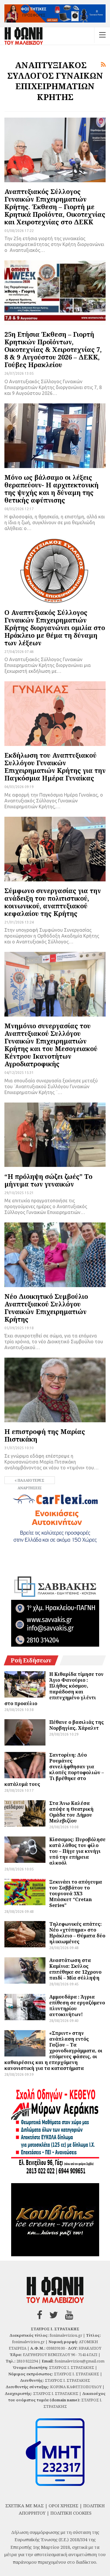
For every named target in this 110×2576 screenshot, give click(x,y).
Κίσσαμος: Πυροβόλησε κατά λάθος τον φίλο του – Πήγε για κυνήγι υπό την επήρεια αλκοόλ (77, 1851)
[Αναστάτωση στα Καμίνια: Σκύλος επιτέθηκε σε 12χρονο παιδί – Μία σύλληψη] (25, 1970)
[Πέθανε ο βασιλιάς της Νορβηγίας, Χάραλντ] (25, 1732)
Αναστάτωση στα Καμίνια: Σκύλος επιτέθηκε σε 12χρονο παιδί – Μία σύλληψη (75, 1969)
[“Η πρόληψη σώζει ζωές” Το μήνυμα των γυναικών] (55, 1135)
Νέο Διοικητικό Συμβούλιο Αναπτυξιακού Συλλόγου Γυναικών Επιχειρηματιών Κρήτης (46, 1308)
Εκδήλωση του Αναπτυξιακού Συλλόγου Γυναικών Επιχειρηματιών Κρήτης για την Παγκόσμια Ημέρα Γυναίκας (55, 766)
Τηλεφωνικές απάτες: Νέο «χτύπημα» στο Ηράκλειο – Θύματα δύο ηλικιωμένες (77, 1933)
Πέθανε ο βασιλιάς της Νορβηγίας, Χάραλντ (77, 1725)
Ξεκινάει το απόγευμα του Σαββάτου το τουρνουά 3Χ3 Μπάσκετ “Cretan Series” (76, 1894)
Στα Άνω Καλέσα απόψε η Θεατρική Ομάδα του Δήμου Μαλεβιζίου (71, 1812)
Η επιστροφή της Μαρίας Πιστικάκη (45, 1435)
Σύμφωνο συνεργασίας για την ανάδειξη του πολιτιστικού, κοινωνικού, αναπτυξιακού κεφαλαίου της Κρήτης (53, 902)
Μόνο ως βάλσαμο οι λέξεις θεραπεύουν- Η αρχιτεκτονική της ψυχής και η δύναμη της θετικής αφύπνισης (51, 489)
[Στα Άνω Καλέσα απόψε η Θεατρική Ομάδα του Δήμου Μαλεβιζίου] (25, 1813)
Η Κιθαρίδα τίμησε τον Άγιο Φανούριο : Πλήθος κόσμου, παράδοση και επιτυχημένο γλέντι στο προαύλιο (54, 1689)
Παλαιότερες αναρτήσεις (31, 1481)
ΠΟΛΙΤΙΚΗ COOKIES (71, 2513)
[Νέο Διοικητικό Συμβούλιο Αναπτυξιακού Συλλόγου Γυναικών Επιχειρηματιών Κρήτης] (55, 1255)
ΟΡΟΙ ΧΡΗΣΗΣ (64, 2506)
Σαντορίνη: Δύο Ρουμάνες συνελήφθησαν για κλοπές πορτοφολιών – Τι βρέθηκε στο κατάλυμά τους (54, 1770)
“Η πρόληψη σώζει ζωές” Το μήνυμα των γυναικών (48, 1180)
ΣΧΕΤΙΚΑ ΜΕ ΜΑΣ (24, 2506)
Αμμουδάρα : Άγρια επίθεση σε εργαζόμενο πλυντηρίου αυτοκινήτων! (77, 2006)
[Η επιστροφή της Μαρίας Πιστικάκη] (55, 1390)
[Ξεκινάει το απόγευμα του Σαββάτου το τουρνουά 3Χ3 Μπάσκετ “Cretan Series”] (25, 1892)
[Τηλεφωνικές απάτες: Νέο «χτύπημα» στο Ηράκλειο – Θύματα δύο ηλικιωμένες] (25, 1934)
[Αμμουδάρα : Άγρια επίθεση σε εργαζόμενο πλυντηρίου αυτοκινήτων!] (25, 2007)
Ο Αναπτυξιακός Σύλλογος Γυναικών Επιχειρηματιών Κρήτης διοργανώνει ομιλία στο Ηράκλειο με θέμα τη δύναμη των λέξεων (55, 627)
